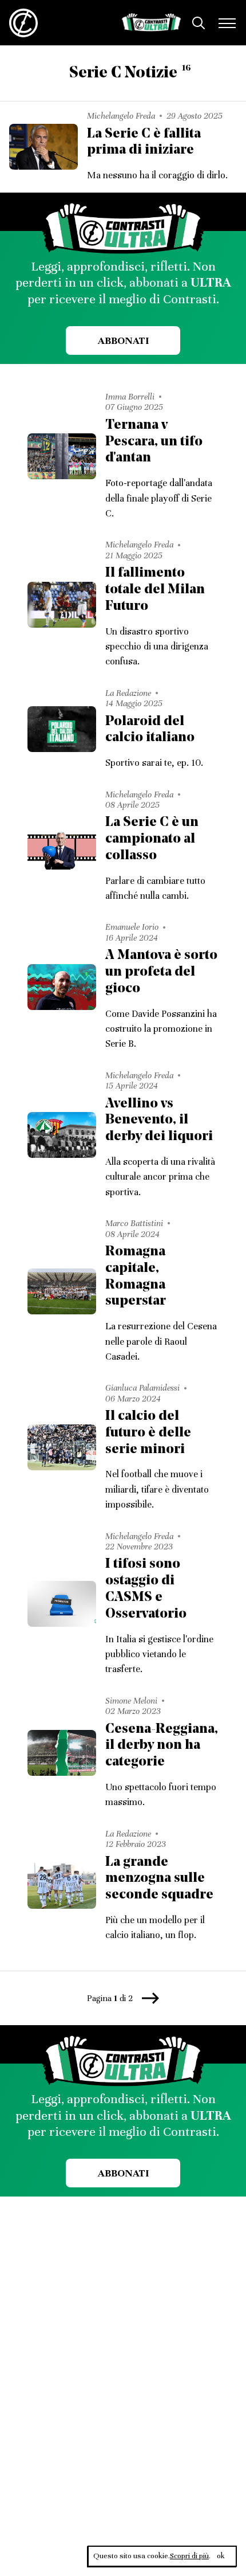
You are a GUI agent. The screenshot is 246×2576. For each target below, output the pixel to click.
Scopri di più (189, 2556)
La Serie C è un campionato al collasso (152, 839)
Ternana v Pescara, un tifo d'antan (154, 442)
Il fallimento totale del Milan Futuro (155, 590)
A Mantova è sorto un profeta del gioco (161, 972)
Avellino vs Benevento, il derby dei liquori (159, 1121)
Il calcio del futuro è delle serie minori (148, 1433)
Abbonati (123, 340)
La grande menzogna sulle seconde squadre (159, 1879)
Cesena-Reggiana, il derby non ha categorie (162, 1746)
